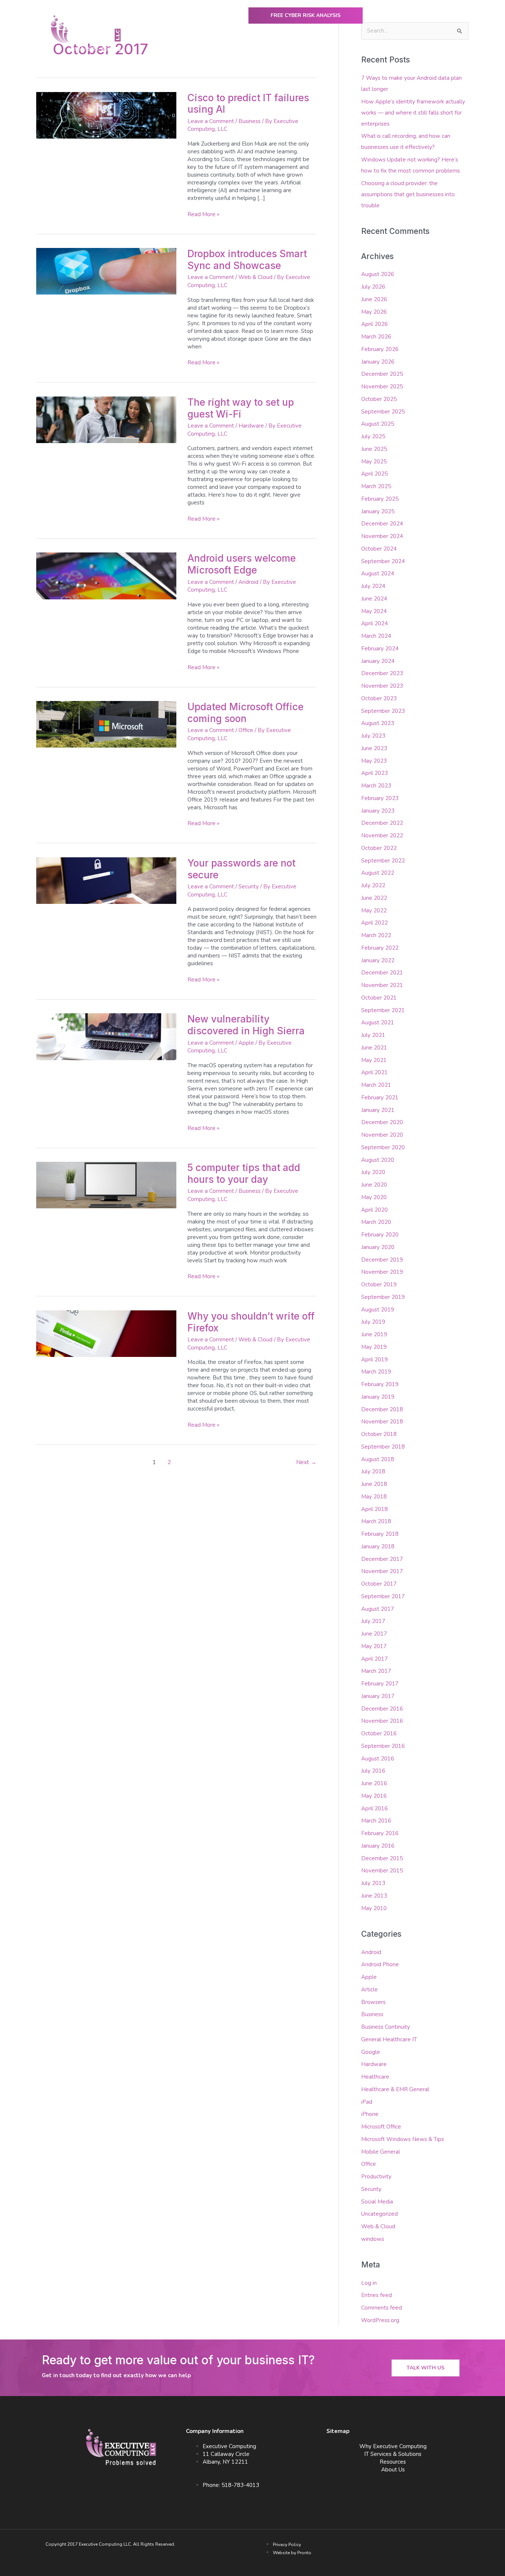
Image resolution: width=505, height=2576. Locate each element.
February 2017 (380, 1684)
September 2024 (383, 561)
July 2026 (373, 287)
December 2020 (382, 1122)
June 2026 (374, 299)
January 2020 (378, 1247)
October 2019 (379, 1284)
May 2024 (374, 611)
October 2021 (379, 998)
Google (371, 2052)
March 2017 (376, 1671)
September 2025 (383, 412)
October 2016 (379, 1733)
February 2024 (380, 649)
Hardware (251, 426)
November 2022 (382, 836)
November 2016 (382, 1721)
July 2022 (373, 885)
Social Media (377, 2202)
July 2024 (373, 586)
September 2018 (383, 1447)
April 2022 (374, 923)
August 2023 (378, 723)
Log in (369, 2283)
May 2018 (374, 1497)
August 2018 (378, 1459)
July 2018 (373, 1471)
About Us (399, 51)
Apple (246, 1043)
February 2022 (380, 948)
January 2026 (378, 362)
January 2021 (378, 1110)
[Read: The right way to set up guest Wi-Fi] (106, 419)
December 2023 (382, 673)
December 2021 (382, 973)
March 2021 (376, 1085)
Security (249, 887)
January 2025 (378, 511)
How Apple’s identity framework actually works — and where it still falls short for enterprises (413, 113)
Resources (393, 2462)
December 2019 (382, 1260)
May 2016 (374, 1796)
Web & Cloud (255, 277)
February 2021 (380, 1098)
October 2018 (379, 1434)
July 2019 (373, 1322)
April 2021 (374, 1072)
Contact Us (442, 51)
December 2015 (382, 1858)
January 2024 (378, 661)
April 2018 (374, 1509)
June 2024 (374, 599)
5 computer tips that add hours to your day (244, 1173)
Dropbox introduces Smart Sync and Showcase (247, 260)
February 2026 (380, 349)
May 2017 (374, 1646)
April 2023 (374, 773)
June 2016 (374, 1783)
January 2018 (378, 1546)
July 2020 (373, 1172)
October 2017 (379, 1584)
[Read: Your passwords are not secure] (106, 880)
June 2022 (374, 898)
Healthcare (375, 2077)
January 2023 (378, 811)
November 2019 (382, 1272)
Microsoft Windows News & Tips (403, 2139)
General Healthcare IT (389, 2039)
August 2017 (378, 1609)
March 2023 (376, 786)
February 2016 (380, 1833)
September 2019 (383, 1297)
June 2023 (374, 748)
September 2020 (383, 1147)
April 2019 (374, 1360)
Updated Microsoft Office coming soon (245, 713)
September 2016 (383, 1746)
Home (162, 51)
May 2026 (374, 312)
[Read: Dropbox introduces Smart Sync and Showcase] (106, 271)
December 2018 (382, 1409)
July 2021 (373, 1035)
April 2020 (374, 1210)
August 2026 (378, 274)
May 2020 (374, 1197)
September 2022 (383, 861)
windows (373, 2239)
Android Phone (380, 1964)
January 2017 (378, 1696)
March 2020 (376, 1222)
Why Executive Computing (215, 51)
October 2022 (379, 848)
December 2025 (382, 374)
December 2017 (382, 1559)
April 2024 (374, 623)
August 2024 (378, 574)
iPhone (370, 2114)
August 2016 (378, 1759)
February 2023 (380, 798)
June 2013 (374, 1896)
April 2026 (374, 324)
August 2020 (378, 1160)
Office (246, 730)
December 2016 (382, 1709)
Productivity (376, 2177)
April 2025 (374, 474)
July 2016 (373, 1771)
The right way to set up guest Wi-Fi (241, 408)
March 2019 (376, 1372)
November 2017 (382, 1571)
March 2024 (376, 636)
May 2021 (374, 1060)
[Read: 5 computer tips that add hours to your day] (106, 1185)
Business (250, 121)
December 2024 (382, 524)
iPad (367, 2102)
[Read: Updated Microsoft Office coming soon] (106, 724)
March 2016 (376, 1821)
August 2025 (378, 424)
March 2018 (376, 1521)
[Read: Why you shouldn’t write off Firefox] (106, 1333)
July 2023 (373, 736)
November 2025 (382, 387)
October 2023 (379, 698)
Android (248, 582)
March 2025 (376, 486)
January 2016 (378, 1846)
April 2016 (374, 1808)
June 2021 (374, 1048)
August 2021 (378, 1022)
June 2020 (374, 1185)
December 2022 (382, 823)
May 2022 (374, 911)
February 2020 (380, 1235)
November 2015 (382, 1871)
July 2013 (373, 1883)
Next (306, 1462)
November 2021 (382, 985)
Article (370, 1990)
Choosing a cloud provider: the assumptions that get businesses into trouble (408, 194)
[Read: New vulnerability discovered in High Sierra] (106, 1036)
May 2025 (374, 462)
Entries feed (377, 2295)
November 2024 (382, 536)
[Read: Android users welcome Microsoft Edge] (106, 575)
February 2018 (380, 1534)
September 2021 (383, 1010)
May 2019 (374, 1347)
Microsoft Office (381, 2127)
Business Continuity (386, 2027)
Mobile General (381, 2152)
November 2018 (382, 1422)
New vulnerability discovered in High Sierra (246, 1025)
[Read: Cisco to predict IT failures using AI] (106, 115)
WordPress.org (380, 2320)
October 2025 (379, 399)
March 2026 (376, 337)
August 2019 (378, 1310)
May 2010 (374, 1908)
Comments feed (382, 2308)
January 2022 (378, 960)
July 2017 (373, 1621)
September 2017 (383, 1596)
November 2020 (382, 1135)
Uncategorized (379, 2214)
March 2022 (376, 935)
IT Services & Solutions (393, 2454)
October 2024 (379, 549)
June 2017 (374, 1634)
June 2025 (374, 449)
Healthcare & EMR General (395, 2089)
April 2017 (374, 1659)
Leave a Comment (211, 121)
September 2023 (383, 711)
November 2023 (382, 686)
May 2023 (374, 761)
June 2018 (374, 1484)
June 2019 (374, 1334)
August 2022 (378, 873)
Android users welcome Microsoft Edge (242, 564)
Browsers (373, 2002)
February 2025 (380, 499)
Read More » (204, 214)
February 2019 (380, 1384)
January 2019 (378, 1397)
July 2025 (373, 436)
